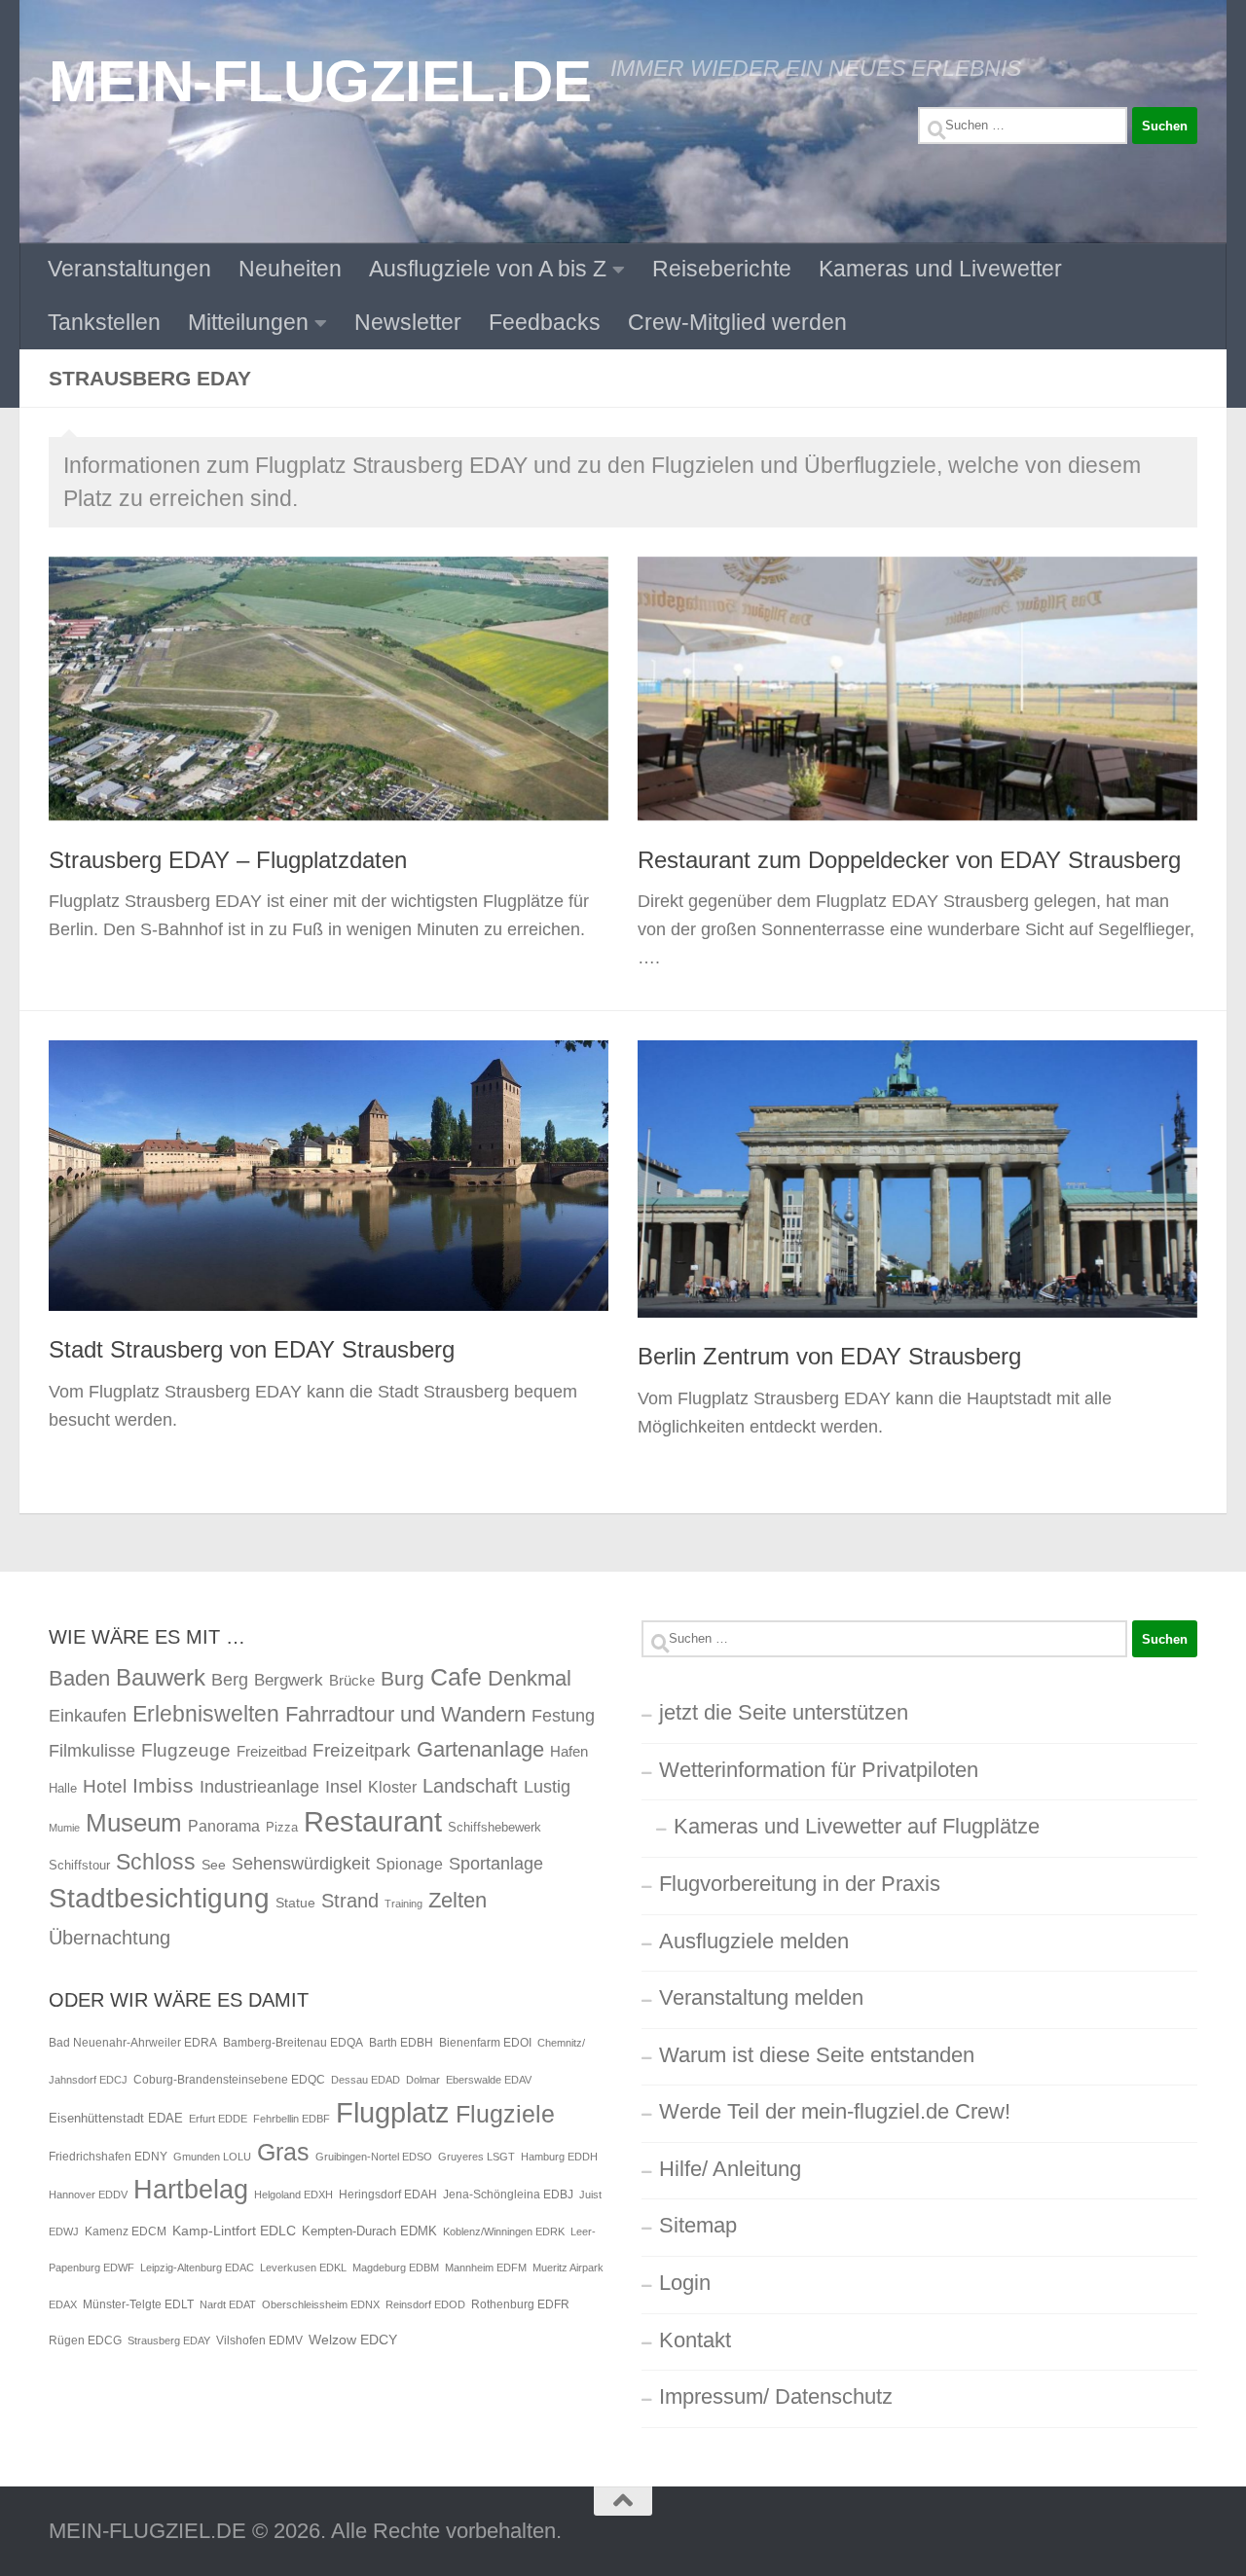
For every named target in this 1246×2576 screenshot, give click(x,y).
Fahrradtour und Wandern (405, 1714)
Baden (79, 1678)
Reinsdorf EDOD (425, 2304)
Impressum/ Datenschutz (776, 2396)
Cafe (456, 1677)
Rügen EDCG (85, 2340)
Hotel (105, 1786)
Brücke (352, 1680)
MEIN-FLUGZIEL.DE (320, 81)
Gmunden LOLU (212, 2157)
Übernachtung (110, 1938)
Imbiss (163, 1785)
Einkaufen (88, 1715)
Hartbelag (191, 2190)
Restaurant (373, 1821)
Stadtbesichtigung (159, 1898)
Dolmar (423, 2080)
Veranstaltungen (129, 269)
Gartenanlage (480, 1749)
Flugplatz (393, 2112)
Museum (134, 1823)
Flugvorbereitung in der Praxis (800, 1884)
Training (403, 1904)
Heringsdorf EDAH (388, 2195)
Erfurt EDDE (218, 2119)
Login (685, 2283)
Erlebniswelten (206, 1714)
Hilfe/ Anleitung (730, 2169)
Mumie (64, 1828)
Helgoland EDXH (293, 2195)
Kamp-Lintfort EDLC (234, 2231)
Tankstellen (104, 322)
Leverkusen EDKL (303, 2268)
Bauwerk (161, 1677)
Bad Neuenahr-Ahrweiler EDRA (133, 2043)
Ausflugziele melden (754, 1941)
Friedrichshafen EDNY (108, 2157)
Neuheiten (290, 269)
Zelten (458, 1900)
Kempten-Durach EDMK (369, 2231)
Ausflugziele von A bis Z (488, 269)
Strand (350, 1901)
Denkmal (530, 1678)
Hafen (569, 1751)
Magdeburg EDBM (396, 2268)
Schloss (156, 1862)
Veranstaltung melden (761, 1997)
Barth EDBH (401, 2043)
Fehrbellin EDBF (292, 2119)
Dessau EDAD (366, 2080)
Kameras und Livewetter (940, 269)
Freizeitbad (272, 1751)
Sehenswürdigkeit (301, 1863)
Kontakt (695, 2340)
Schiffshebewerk (495, 1827)
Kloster (392, 1787)
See (214, 1865)
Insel (344, 1787)
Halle (63, 1788)
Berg (230, 1680)
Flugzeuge (186, 1750)
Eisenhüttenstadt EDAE (116, 2118)
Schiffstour (79, 1865)
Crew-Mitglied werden (737, 322)
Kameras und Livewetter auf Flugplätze (857, 1826)
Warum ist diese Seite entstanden (817, 2055)
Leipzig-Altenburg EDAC (197, 2268)
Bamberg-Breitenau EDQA (293, 2043)
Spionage (409, 1864)
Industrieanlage (259, 1786)
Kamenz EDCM (126, 2231)
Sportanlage (496, 1863)
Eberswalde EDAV (489, 2080)
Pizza (282, 1827)
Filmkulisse (92, 1751)
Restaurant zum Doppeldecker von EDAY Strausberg (909, 860)
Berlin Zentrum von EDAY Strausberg (829, 1357)
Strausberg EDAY (169, 2340)
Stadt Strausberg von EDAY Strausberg (252, 1350)
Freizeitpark (362, 1750)
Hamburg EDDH (559, 2157)
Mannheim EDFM (486, 2268)
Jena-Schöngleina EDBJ (508, 2195)
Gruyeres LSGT (476, 2157)
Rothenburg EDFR (520, 2304)
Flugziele (505, 2114)
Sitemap (698, 2225)
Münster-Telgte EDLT (138, 2304)
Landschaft (470, 1786)
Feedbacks (545, 322)
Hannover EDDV (88, 2195)
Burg (403, 1679)
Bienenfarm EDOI (485, 2043)
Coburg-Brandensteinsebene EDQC (229, 2080)
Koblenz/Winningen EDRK (504, 2231)
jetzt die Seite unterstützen (784, 1712)
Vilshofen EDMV (259, 2340)
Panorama (224, 1826)
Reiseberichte (722, 269)
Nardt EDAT (228, 2304)
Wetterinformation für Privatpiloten (819, 1770)
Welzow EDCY (353, 2340)
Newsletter (408, 322)
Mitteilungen (248, 322)
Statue (295, 1903)
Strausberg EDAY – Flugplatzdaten (228, 860)
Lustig (547, 1787)
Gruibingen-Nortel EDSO (374, 2157)
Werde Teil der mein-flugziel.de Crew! (835, 2111)
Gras (283, 2152)
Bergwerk (289, 1680)
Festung (563, 1716)
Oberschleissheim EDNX (321, 2304)
